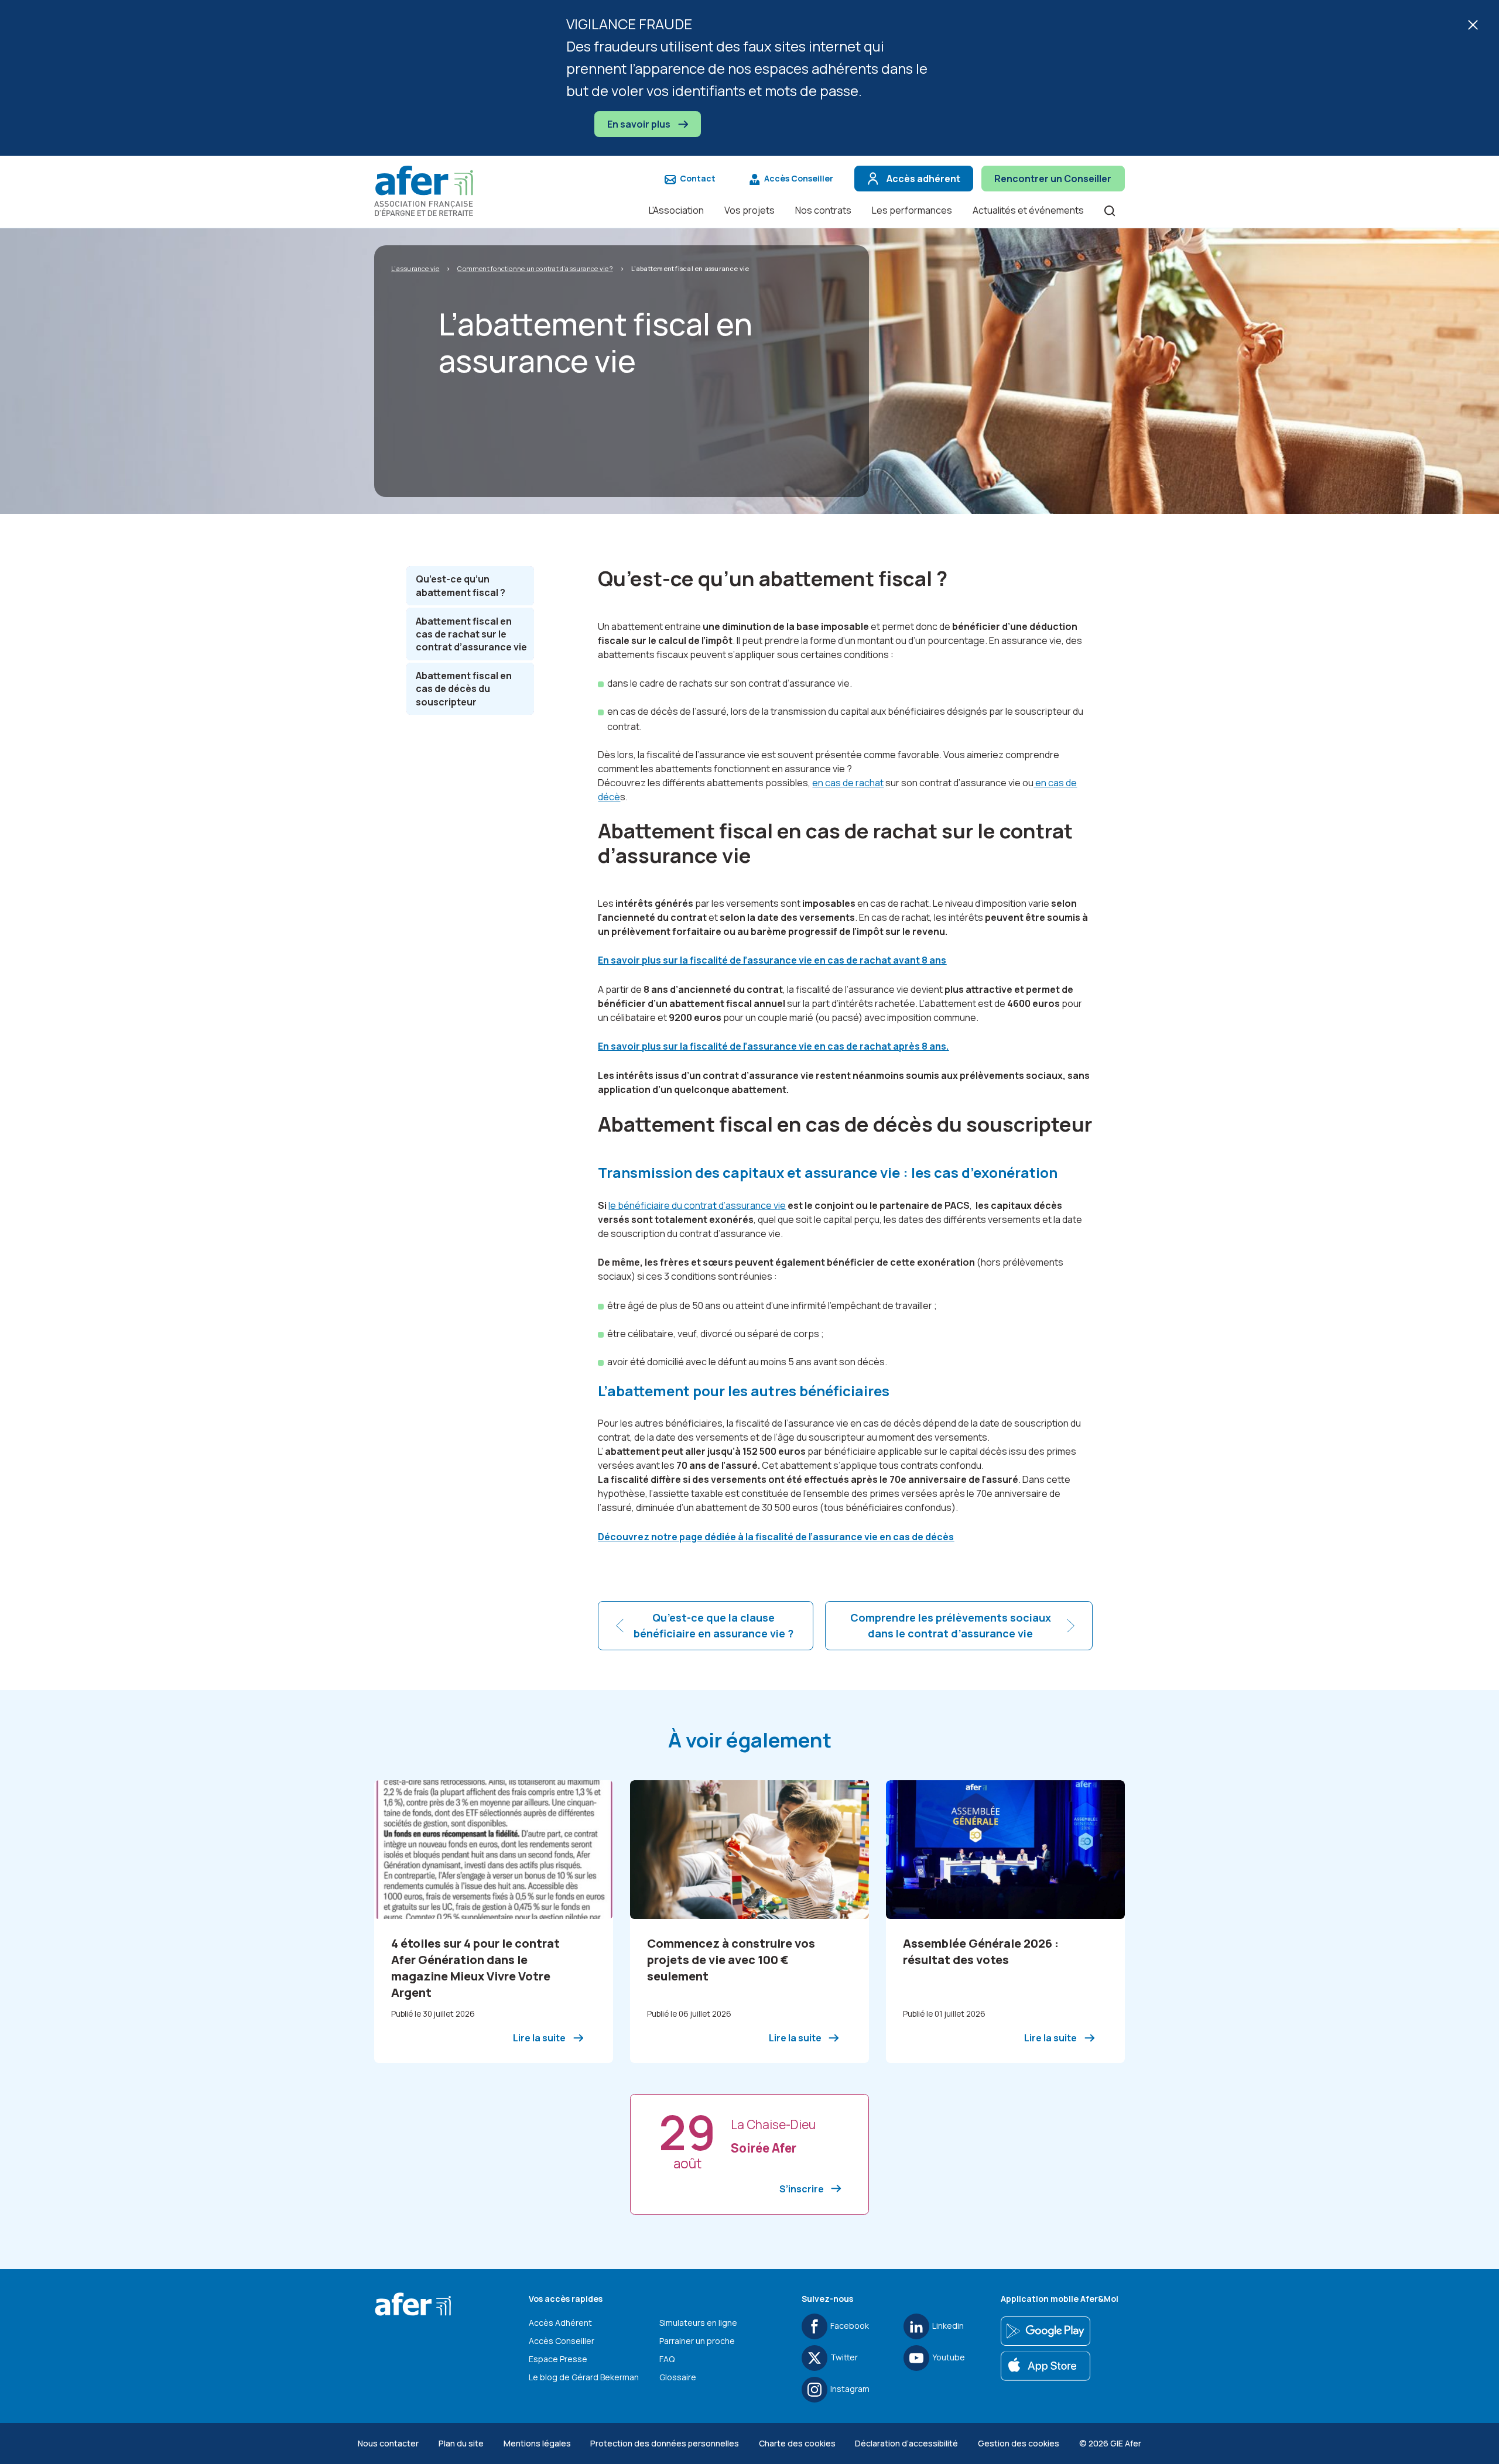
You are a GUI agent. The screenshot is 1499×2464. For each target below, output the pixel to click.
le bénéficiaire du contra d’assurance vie (697, 1205)
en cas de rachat (848, 783)
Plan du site (461, 2443)
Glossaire (678, 2377)
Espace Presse (558, 2359)
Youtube (949, 2357)
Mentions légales (537, 2443)
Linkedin (948, 2326)
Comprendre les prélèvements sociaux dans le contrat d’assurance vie (951, 1625)
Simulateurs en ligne (698, 2323)
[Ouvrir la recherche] (1110, 210)
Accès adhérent (923, 179)
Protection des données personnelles (665, 2443)
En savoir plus (640, 124)
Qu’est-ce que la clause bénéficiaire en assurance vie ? (713, 1625)
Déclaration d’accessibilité (906, 2443)
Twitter (844, 2357)
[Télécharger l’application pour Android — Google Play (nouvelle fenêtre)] (1045, 2331)
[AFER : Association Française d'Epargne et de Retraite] (430, 191)
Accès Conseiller (799, 178)
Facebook (850, 2326)
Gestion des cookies (1019, 2443)
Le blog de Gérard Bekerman (584, 2377)
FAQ (667, 2359)
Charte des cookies (797, 2443)
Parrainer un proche (697, 2341)
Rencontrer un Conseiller (1053, 179)
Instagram (850, 2389)
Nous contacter (388, 2443)
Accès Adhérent (560, 2323)
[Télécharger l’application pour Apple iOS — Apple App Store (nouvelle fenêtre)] (1045, 2366)
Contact (698, 178)
